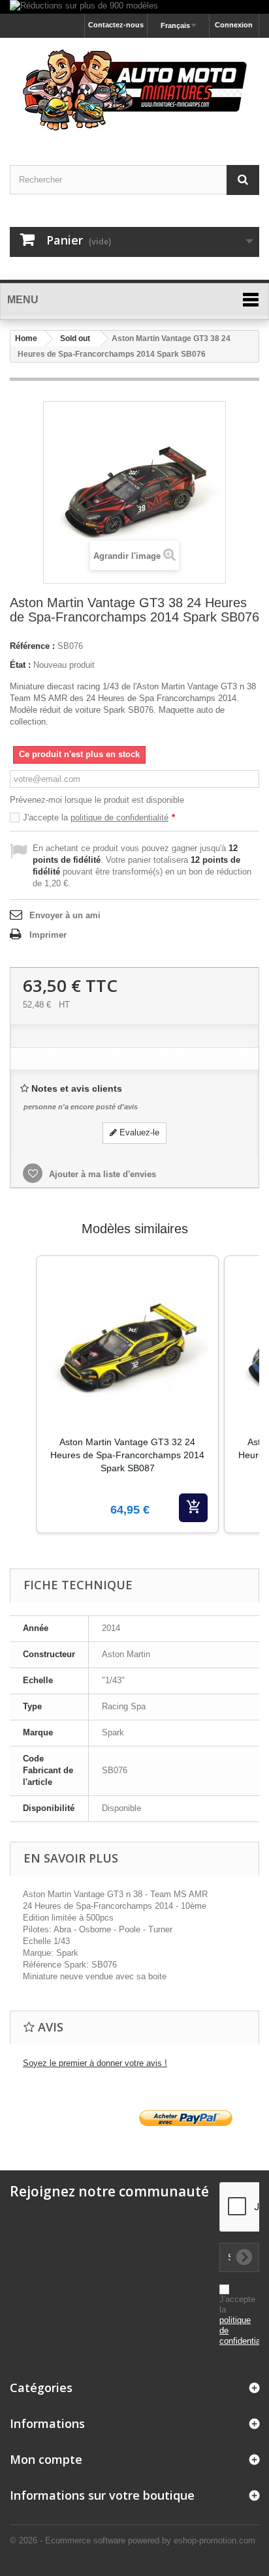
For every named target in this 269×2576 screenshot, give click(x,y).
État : (20, 665)
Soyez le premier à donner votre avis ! (95, 2063)
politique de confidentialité (119, 817)
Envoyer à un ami (65, 915)
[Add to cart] (193, 1508)
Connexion (234, 25)
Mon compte (46, 2459)
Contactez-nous (116, 25)
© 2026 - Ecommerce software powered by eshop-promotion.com (133, 2540)
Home (26, 338)
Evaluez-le (138, 1132)
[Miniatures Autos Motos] (134, 90)
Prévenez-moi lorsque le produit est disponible (97, 800)
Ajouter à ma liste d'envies (101, 1174)
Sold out (75, 338)
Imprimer (48, 935)
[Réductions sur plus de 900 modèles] (134, 7)
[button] (23, 1411)
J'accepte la (99, 817)
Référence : (32, 646)
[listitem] (127, 1394)
